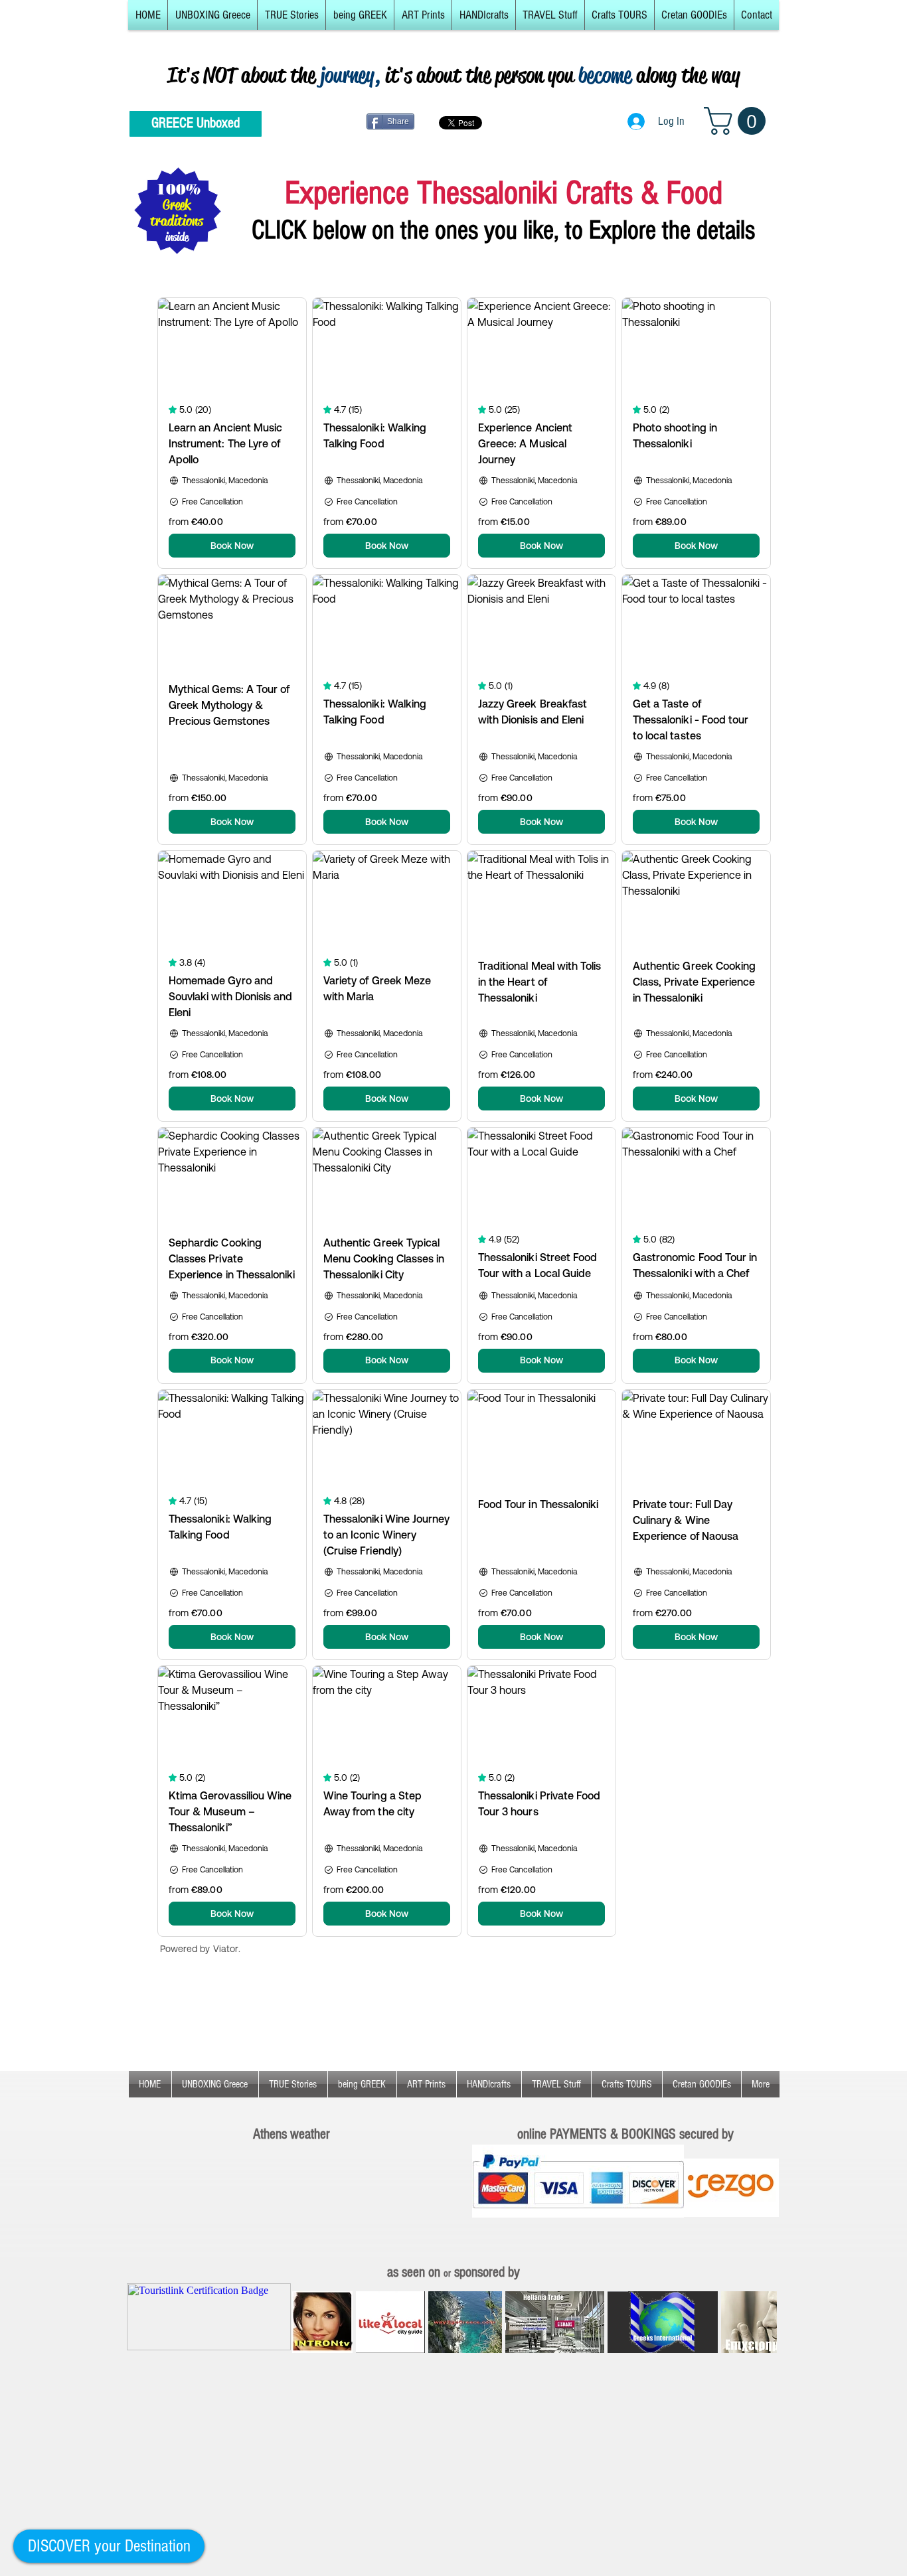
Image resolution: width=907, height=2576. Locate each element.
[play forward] (760, 2322)
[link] (738, 121)
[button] (212, 15)
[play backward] (309, 2322)
